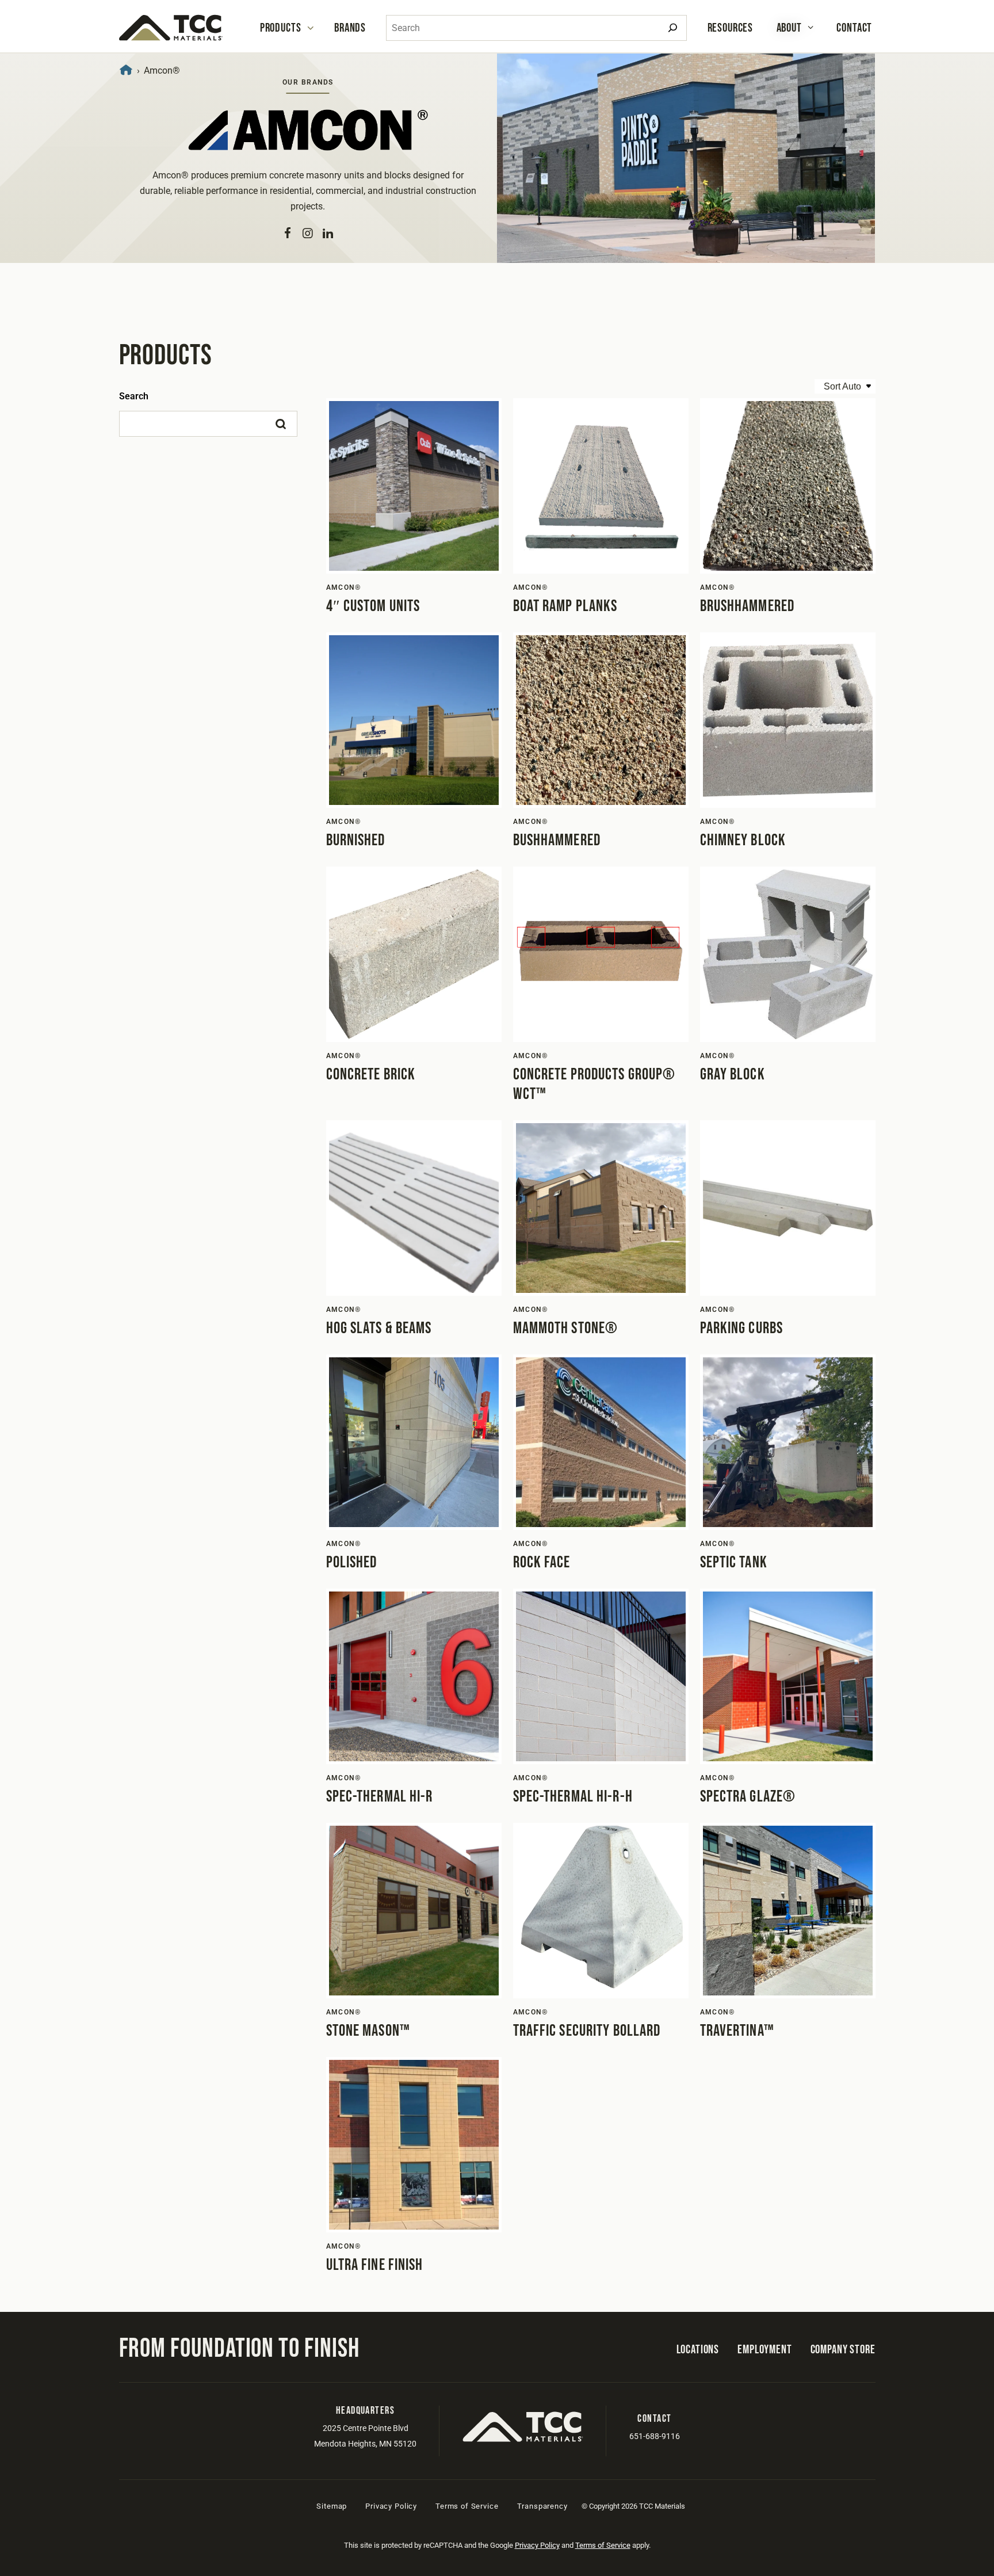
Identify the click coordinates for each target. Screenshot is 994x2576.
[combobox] (536, 28)
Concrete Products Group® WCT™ (595, 1084)
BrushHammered (748, 606)
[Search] (673, 28)
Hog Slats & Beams (379, 1328)
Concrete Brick (371, 1075)
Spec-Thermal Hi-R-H (573, 1797)
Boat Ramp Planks (565, 606)
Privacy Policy (391, 2506)
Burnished (356, 840)
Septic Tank (734, 1562)
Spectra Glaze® (748, 1797)
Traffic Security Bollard (587, 2031)
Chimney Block (743, 840)
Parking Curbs (742, 1328)
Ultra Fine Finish (375, 2265)
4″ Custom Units (373, 606)
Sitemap (332, 2506)
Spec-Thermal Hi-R (380, 1797)
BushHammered (557, 840)
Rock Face (542, 1562)
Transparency (542, 2506)
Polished (352, 1562)
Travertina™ (737, 2031)
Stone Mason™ (368, 2031)
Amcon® (344, 587)
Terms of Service (467, 2506)
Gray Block (733, 1075)
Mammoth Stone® (566, 1328)
